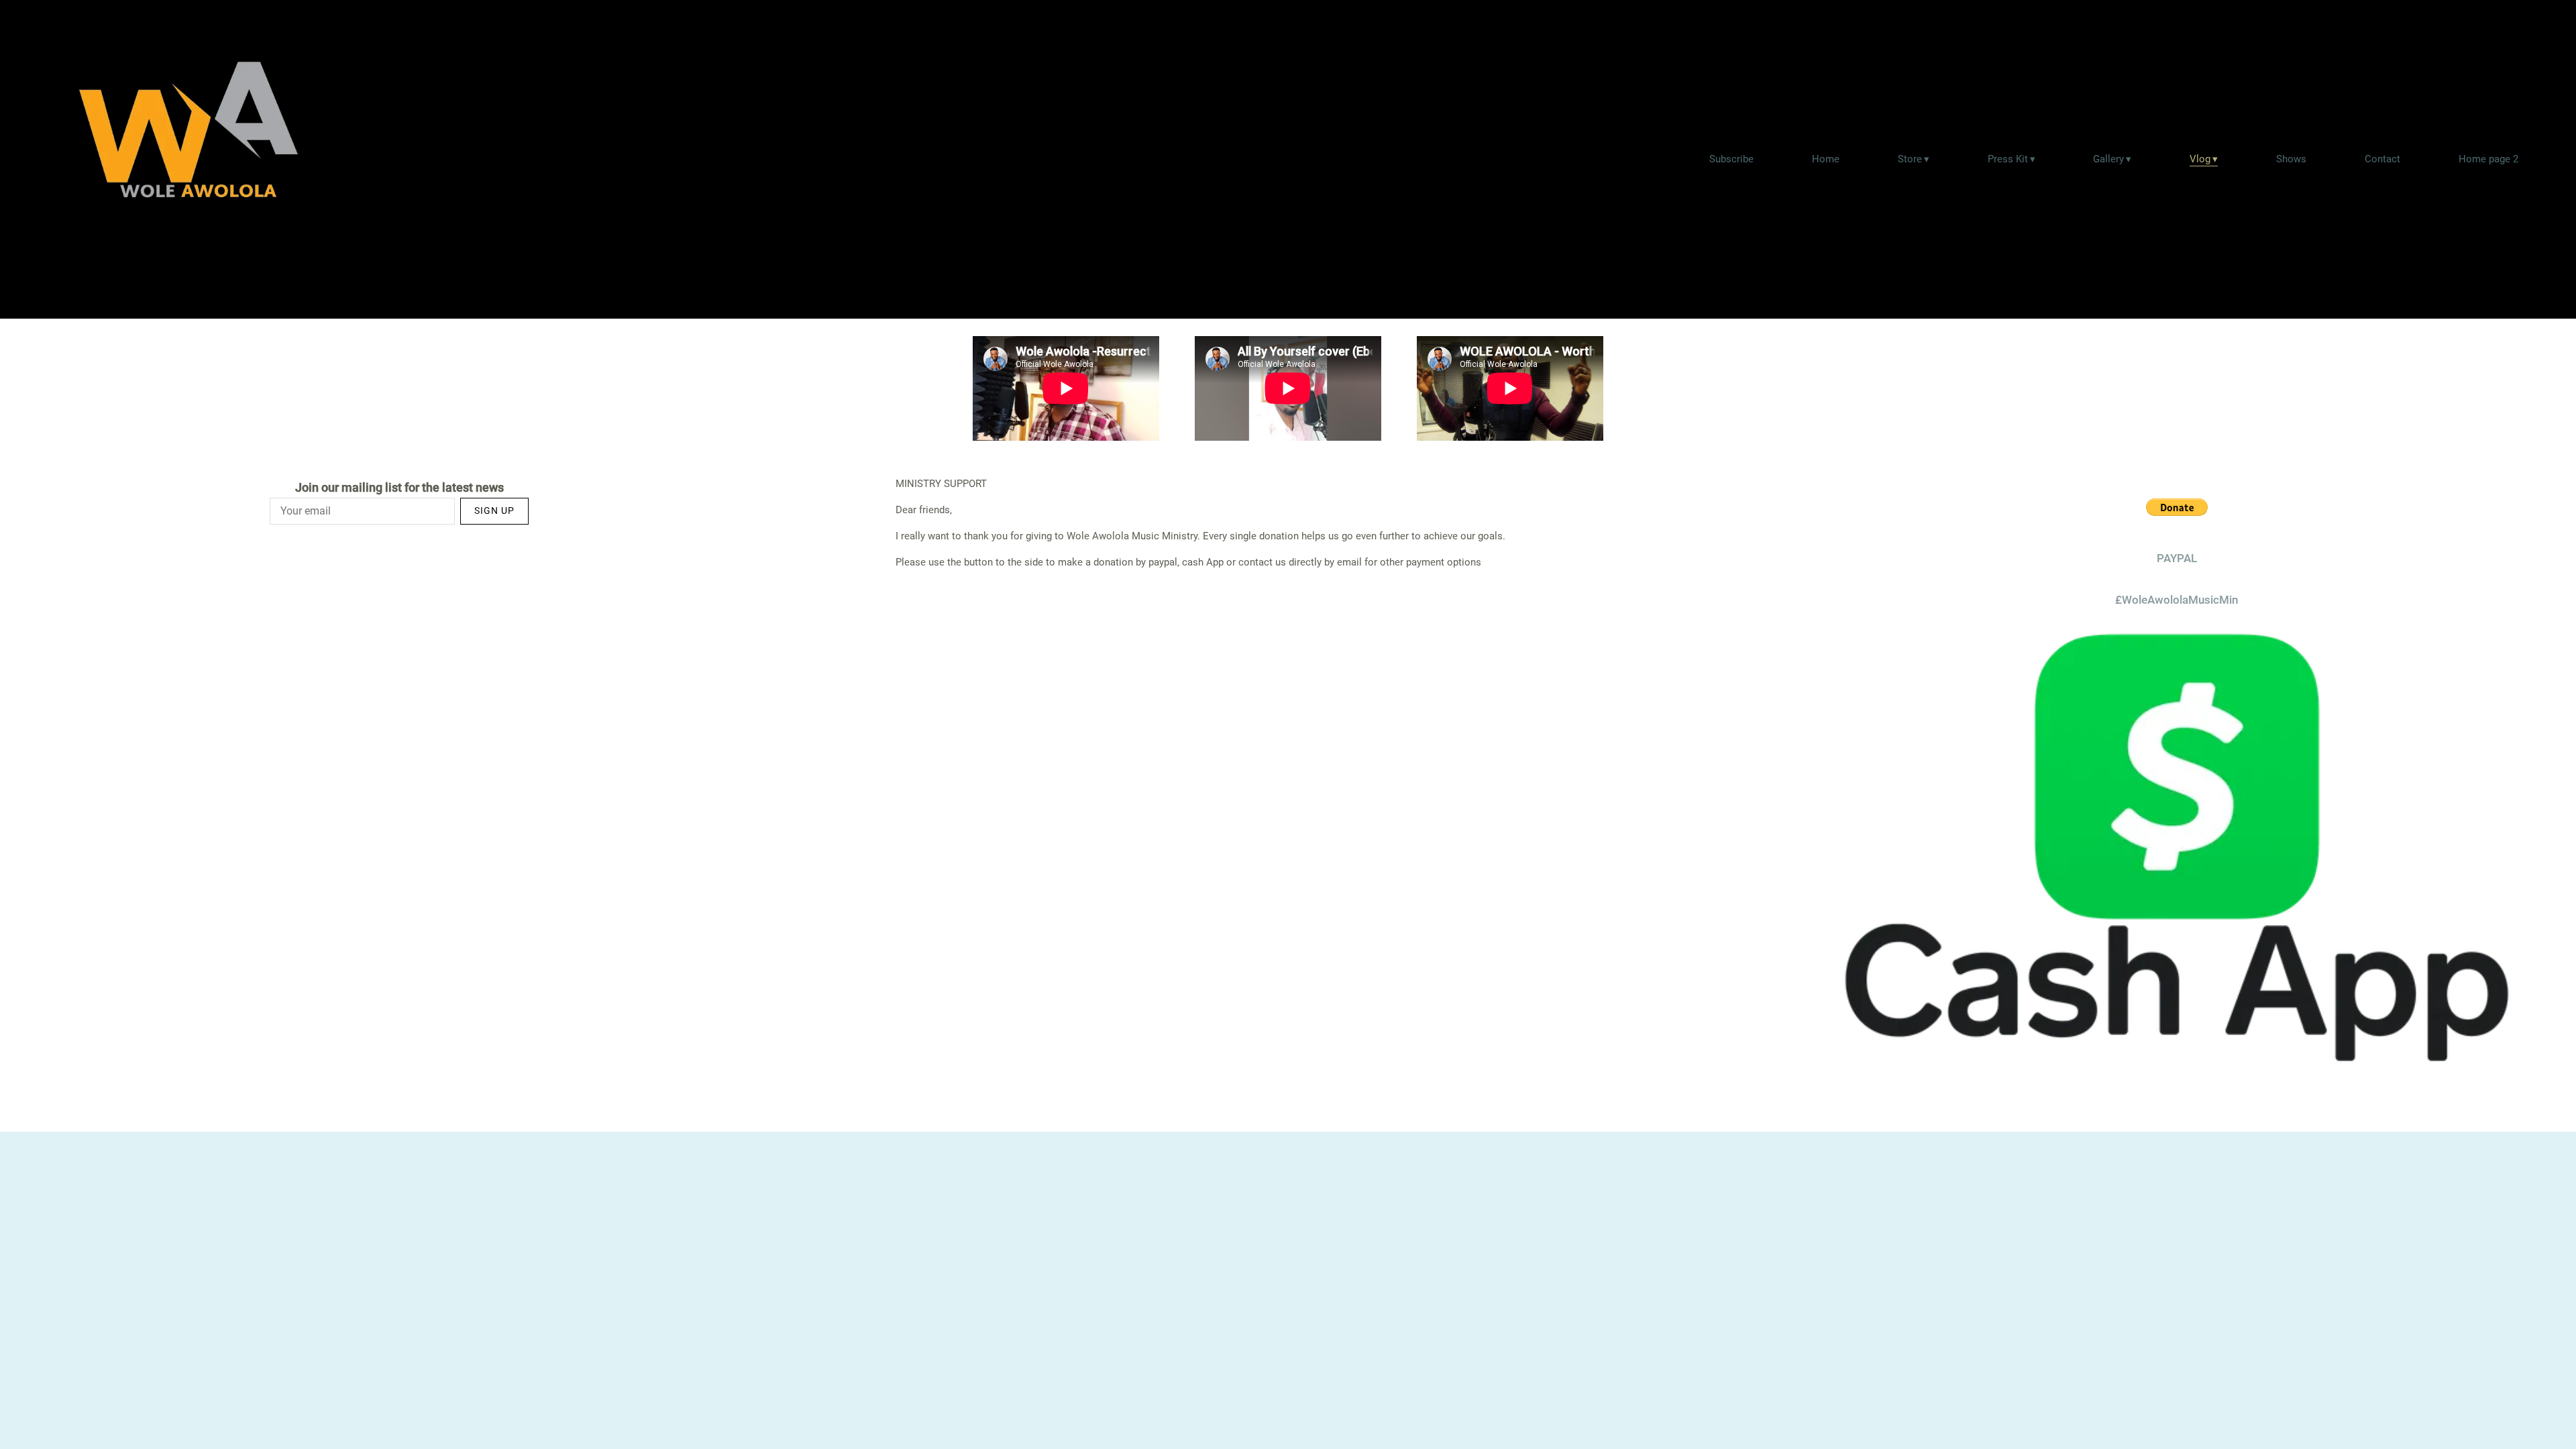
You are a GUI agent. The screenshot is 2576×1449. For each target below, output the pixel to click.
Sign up (494, 511)
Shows (2291, 159)
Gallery (2108, 159)
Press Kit (2008, 159)
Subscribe (1731, 159)
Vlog (2200, 159)
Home (1826, 159)
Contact (2382, 159)
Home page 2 (2488, 159)
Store (1910, 159)
